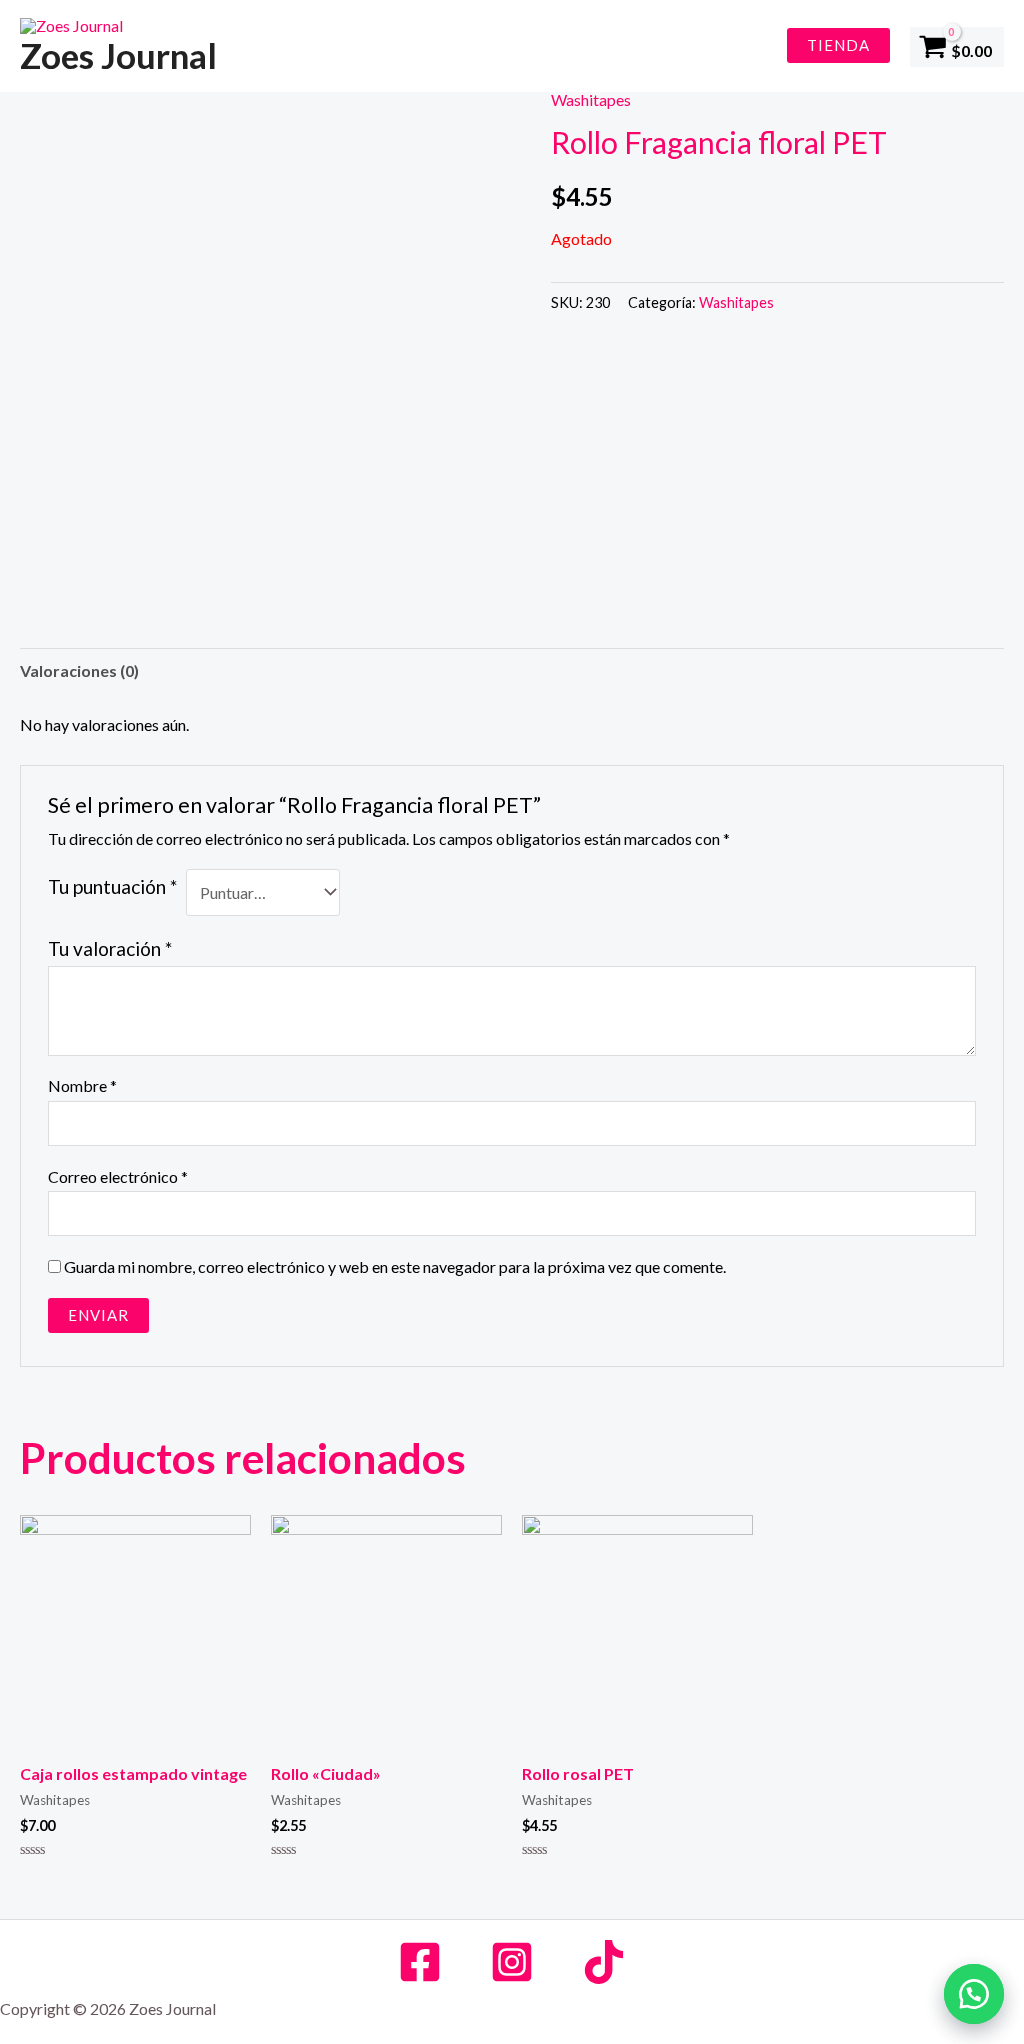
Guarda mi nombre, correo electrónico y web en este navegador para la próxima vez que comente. (395, 1266)
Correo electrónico (118, 1176)
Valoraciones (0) (79, 670)
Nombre (82, 1085)
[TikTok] (604, 1962)
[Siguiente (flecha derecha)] (989, 1022)
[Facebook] (420, 1962)
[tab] (79, 671)
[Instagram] (512, 1962)
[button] (974, 1994)
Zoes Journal (118, 55)
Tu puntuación (112, 886)
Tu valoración (110, 948)
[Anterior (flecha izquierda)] (35, 1022)
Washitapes (591, 99)
